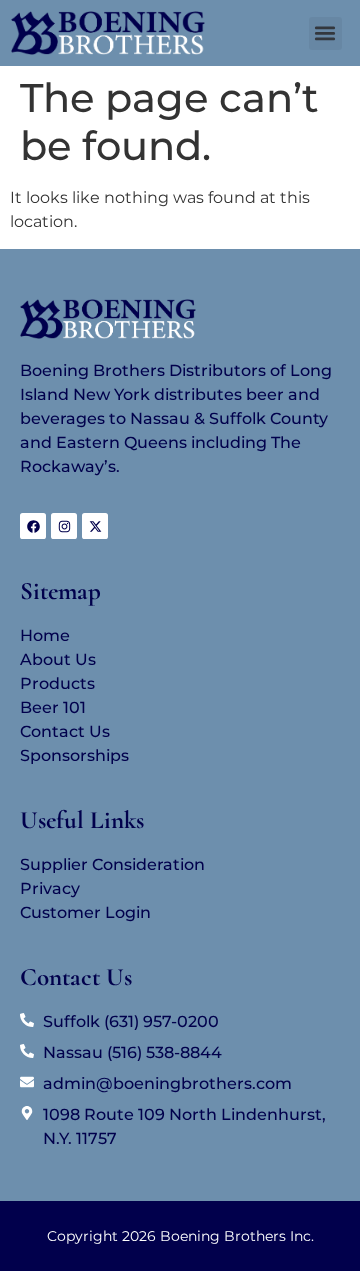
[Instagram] (64, 526)
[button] (325, 33)
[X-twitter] (95, 526)
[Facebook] (33, 526)
